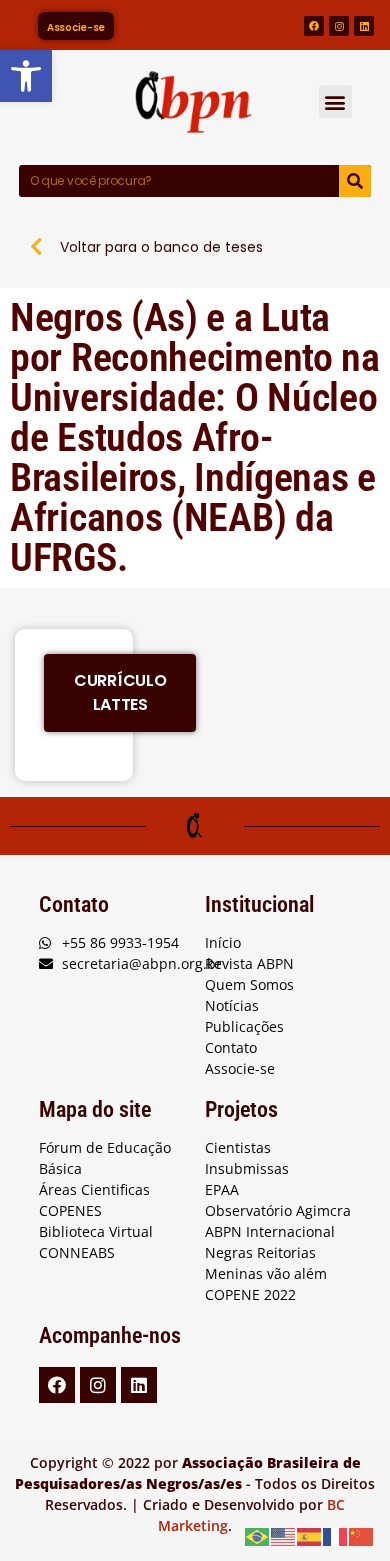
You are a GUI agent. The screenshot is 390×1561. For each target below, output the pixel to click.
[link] (26, 76)
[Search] (355, 181)
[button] (335, 101)
